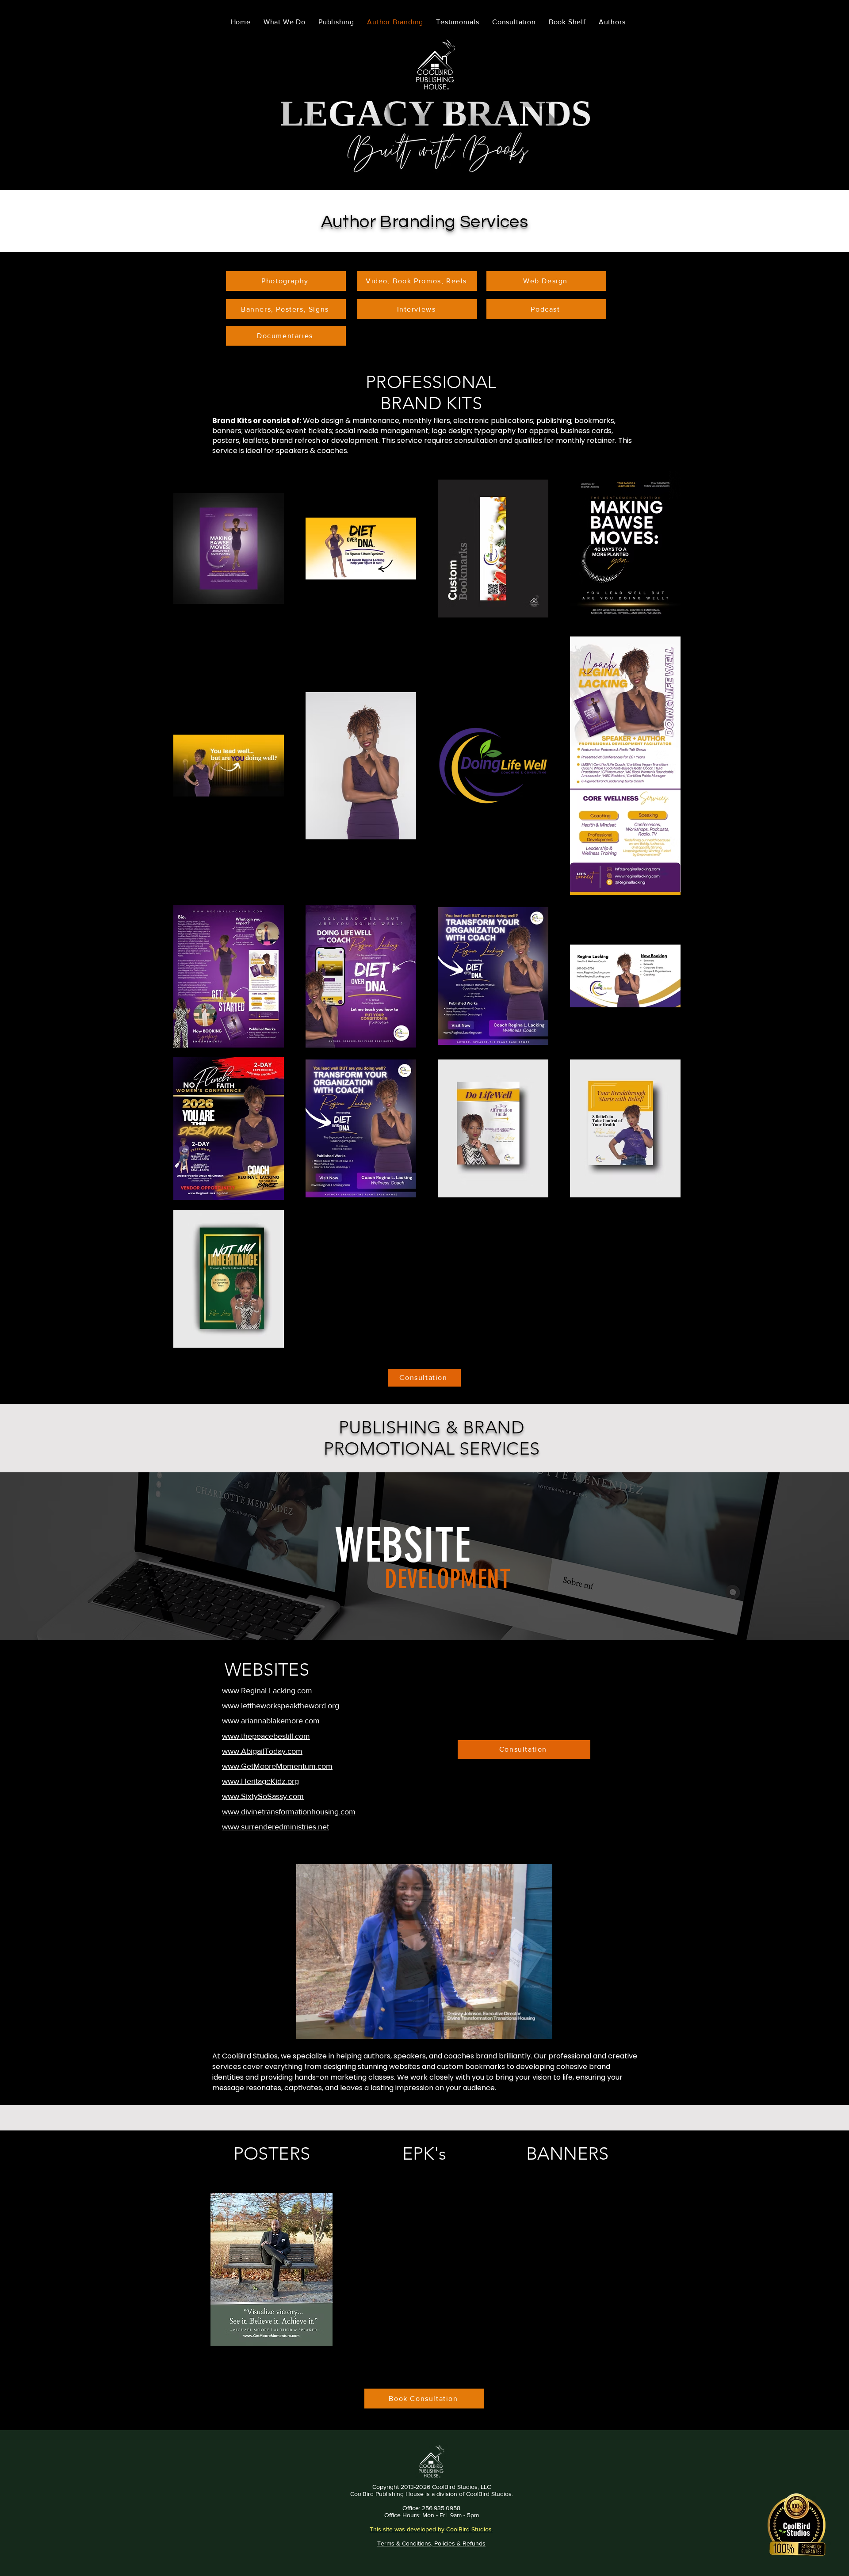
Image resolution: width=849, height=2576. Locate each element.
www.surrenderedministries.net (275, 1827)
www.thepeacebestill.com (266, 1736)
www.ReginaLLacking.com (267, 1691)
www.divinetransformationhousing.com (289, 1812)
